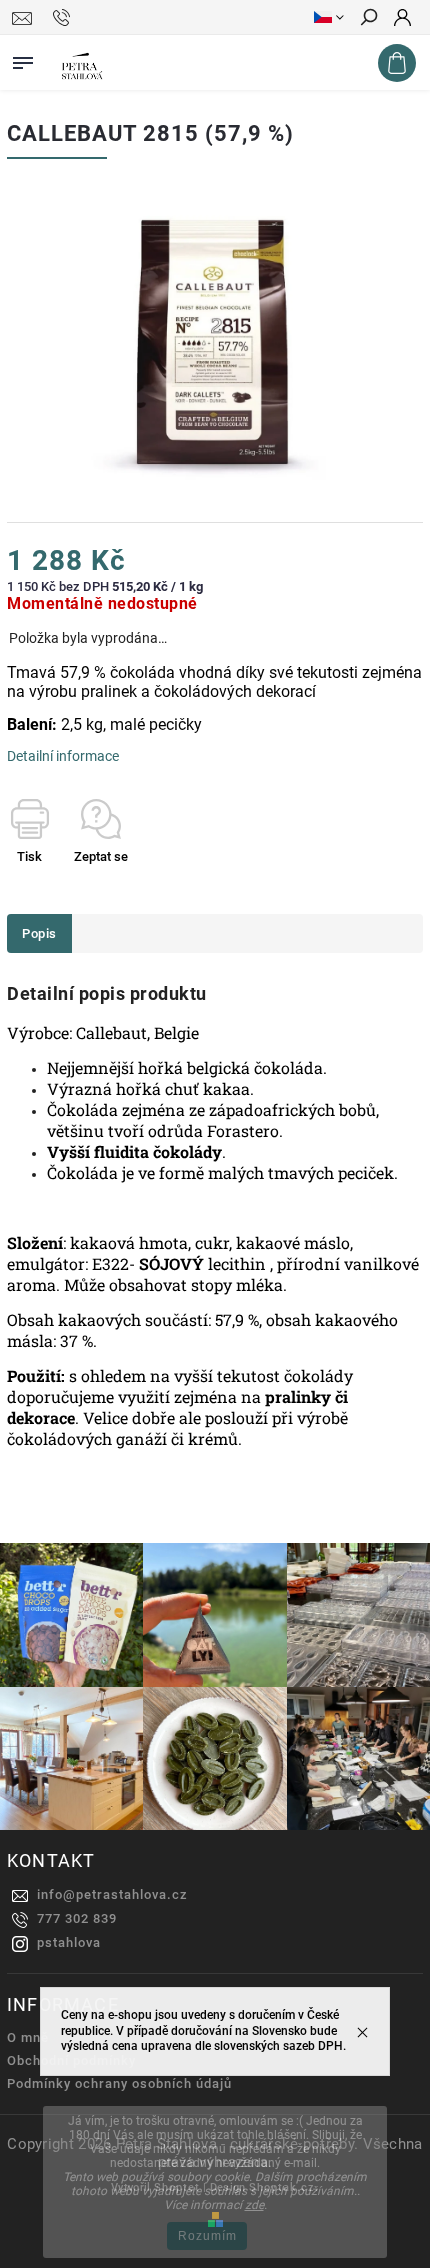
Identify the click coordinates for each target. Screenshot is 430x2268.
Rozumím (207, 2236)
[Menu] (23, 59)
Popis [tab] (39, 933)
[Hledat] (368, 19)
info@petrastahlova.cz (112, 1894)
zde (254, 2205)
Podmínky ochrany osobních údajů (119, 2083)
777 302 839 (77, 1918)
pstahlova (69, 1942)
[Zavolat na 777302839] (64, 18)
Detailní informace (63, 756)
